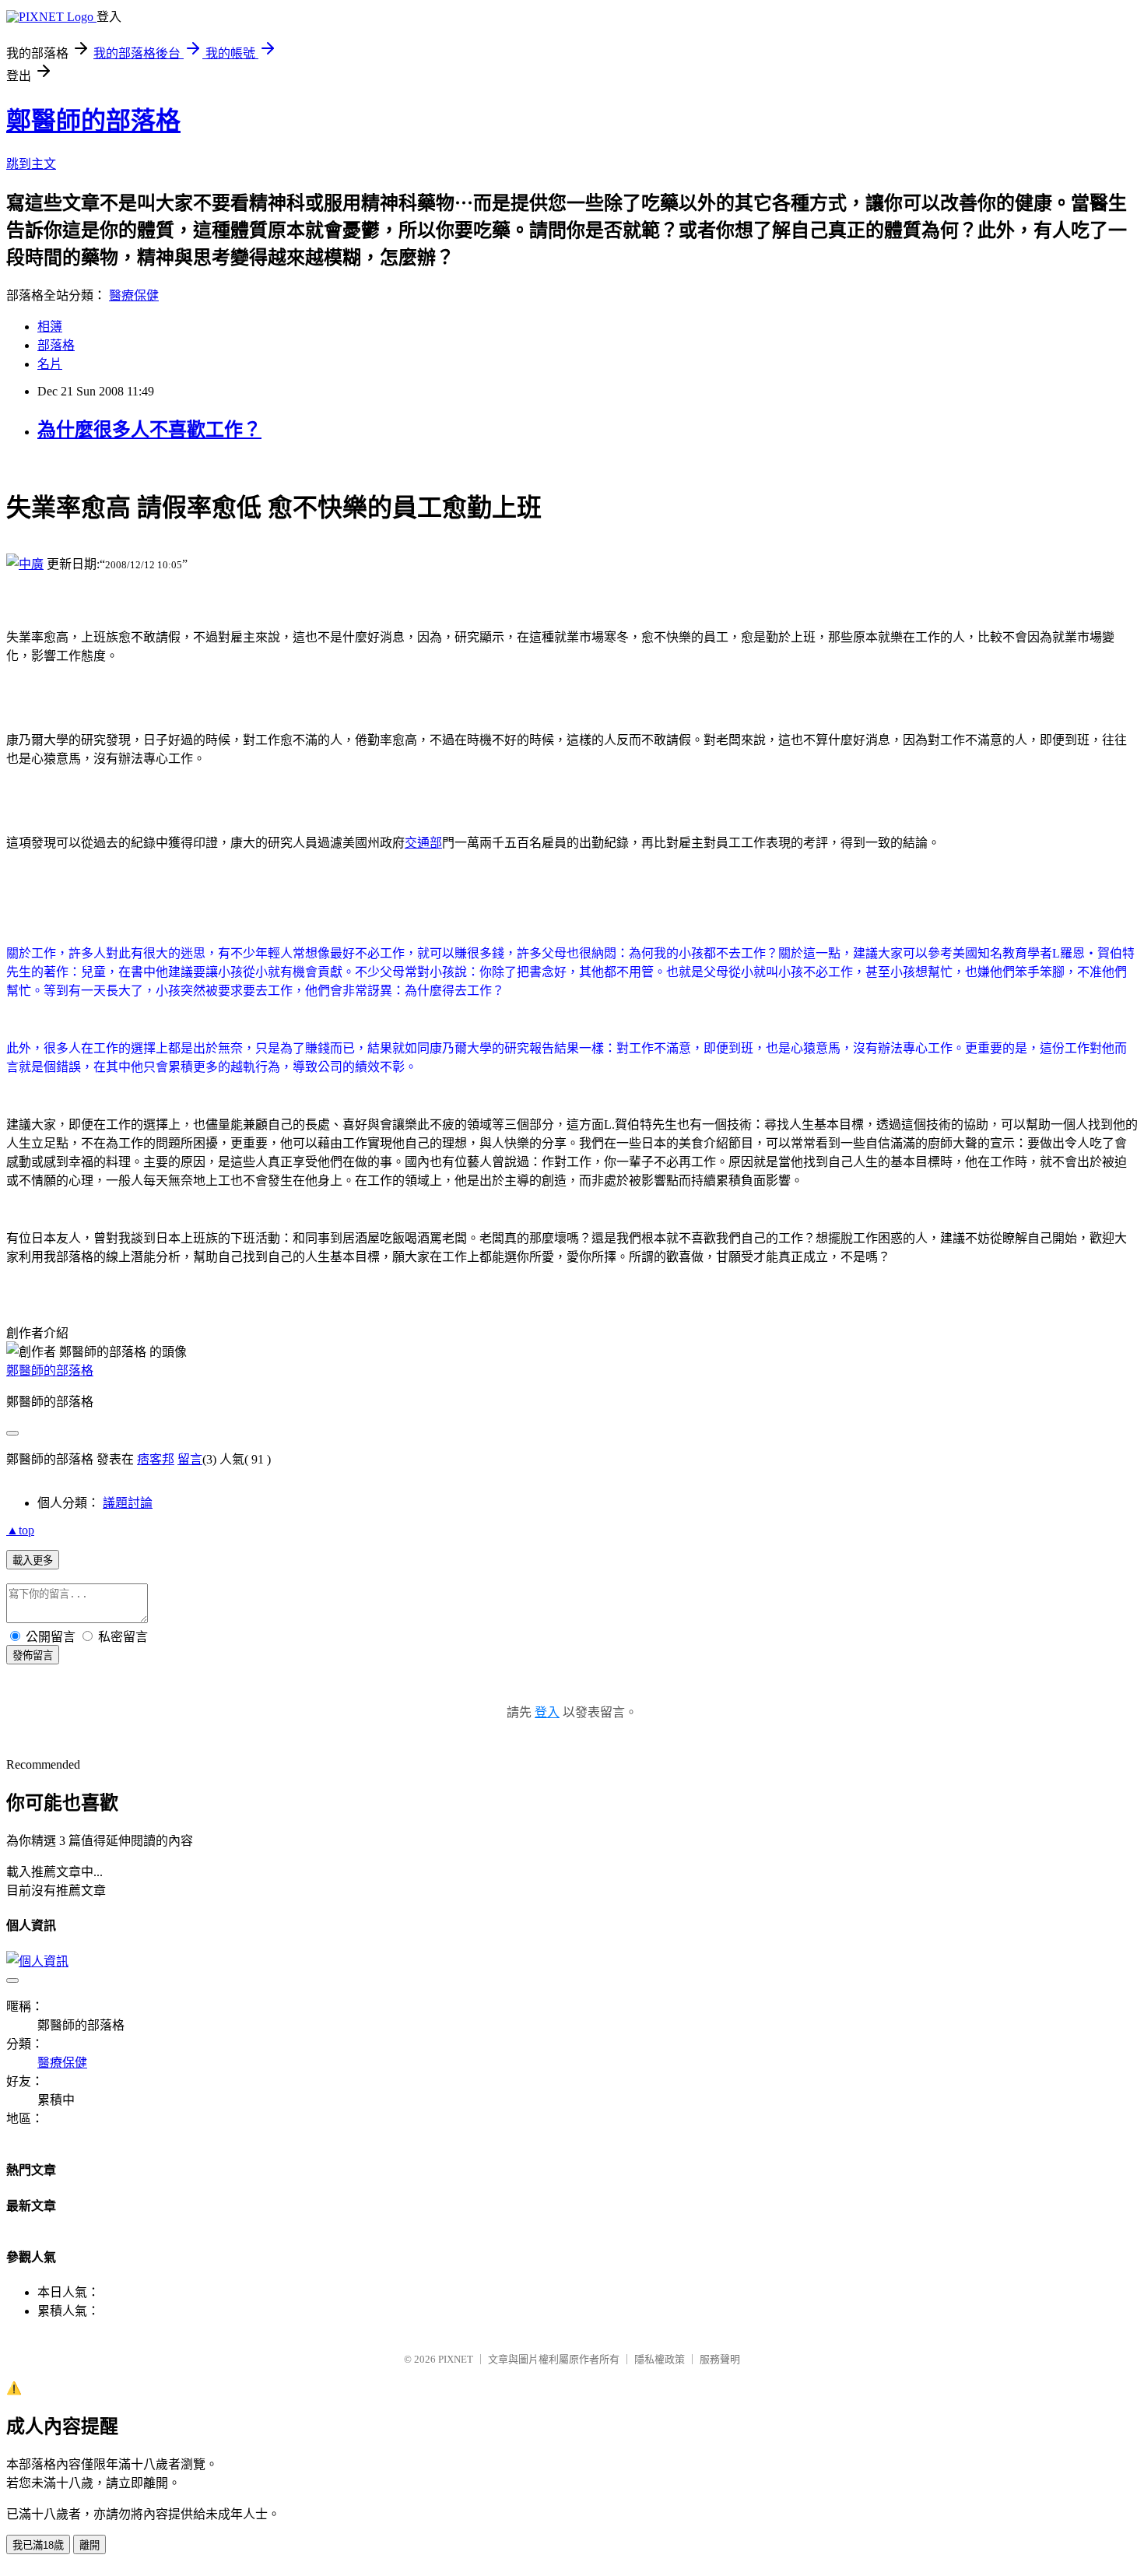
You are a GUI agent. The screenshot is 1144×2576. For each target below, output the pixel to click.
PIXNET (456, 2359)
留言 (190, 1459)
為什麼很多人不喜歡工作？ (149, 430)
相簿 (50, 327)
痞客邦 (156, 1459)
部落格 (56, 345)
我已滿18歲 (38, 2545)
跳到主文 (31, 164)
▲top (20, 1530)
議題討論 (128, 1503)
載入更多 (33, 1560)
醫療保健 (134, 295)
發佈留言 (33, 1655)
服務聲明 (720, 2359)
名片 (50, 364)
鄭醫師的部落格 (93, 121)
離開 (89, 2545)
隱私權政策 (660, 2359)
